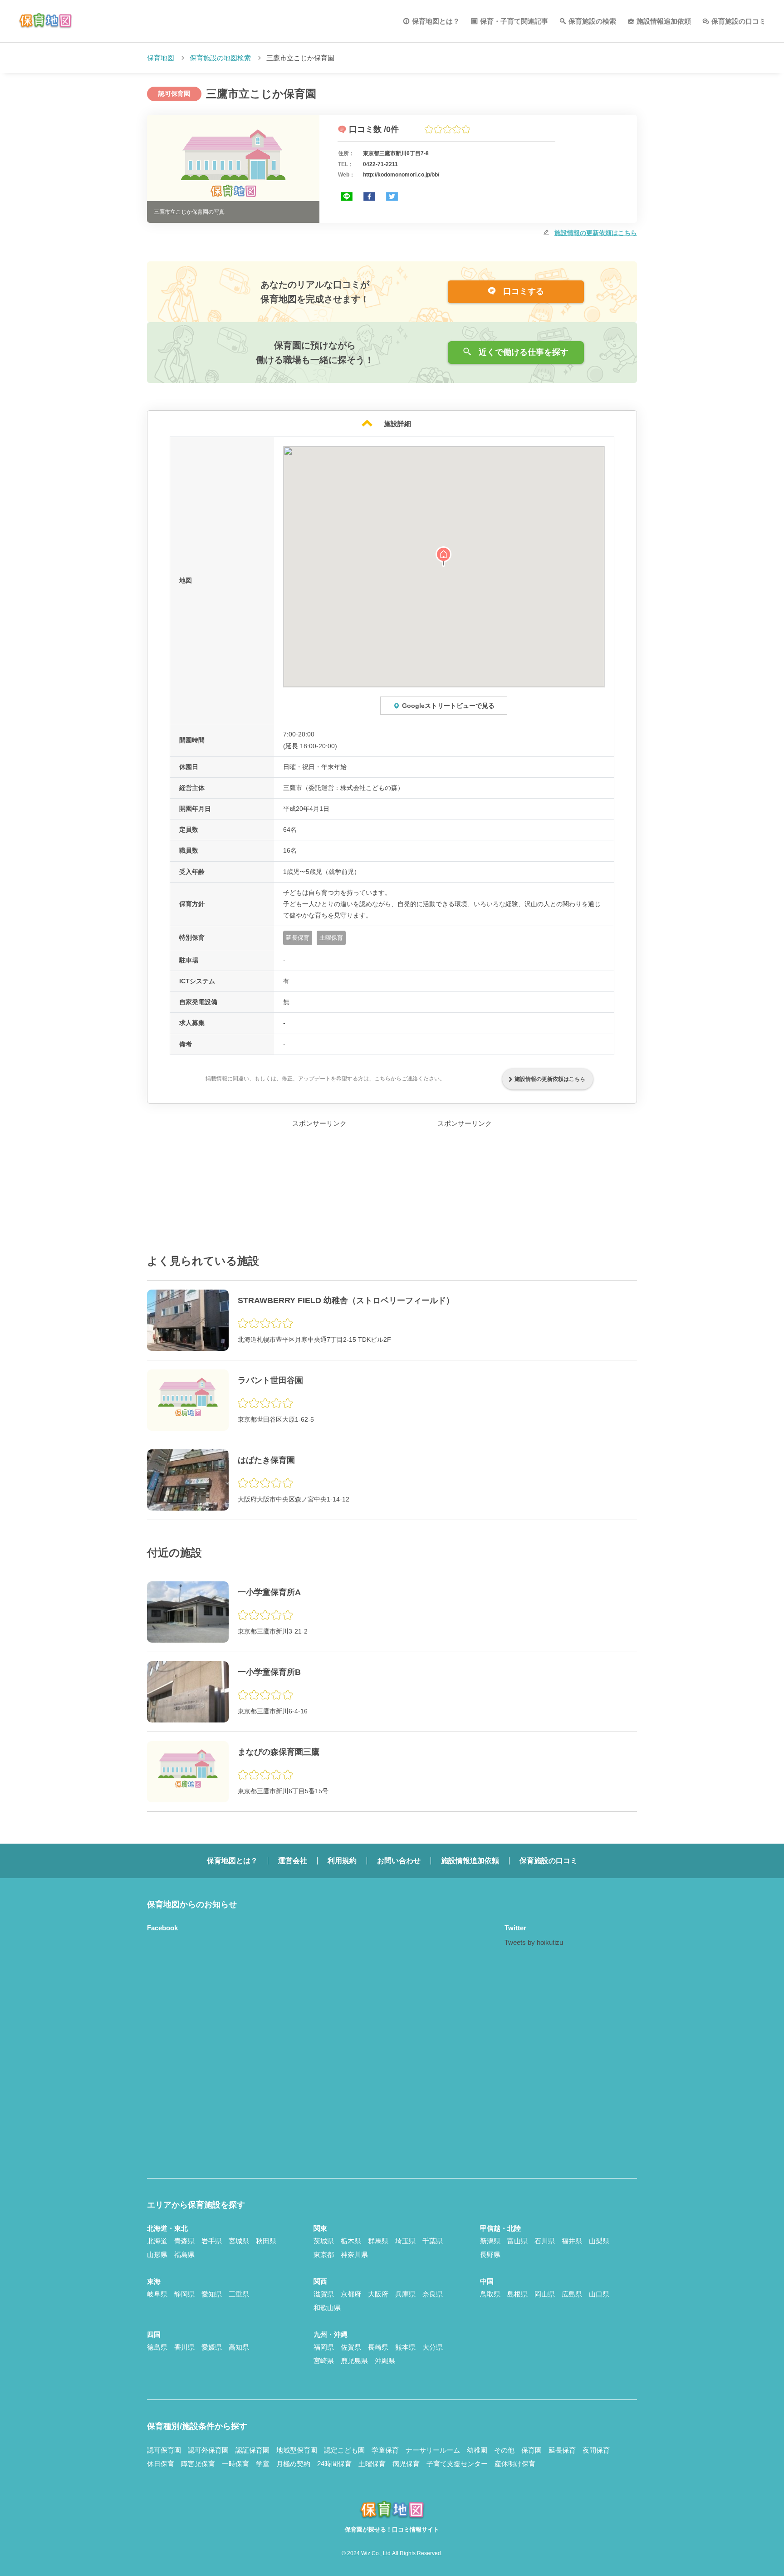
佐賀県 (351, 2347)
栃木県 (351, 2241)
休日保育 (161, 2464)
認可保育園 (164, 2450)
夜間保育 (596, 2450)
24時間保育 (334, 2464)
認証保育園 (252, 2450)
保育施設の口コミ (739, 21)
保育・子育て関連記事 (514, 21)
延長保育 (562, 2450)
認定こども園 (344, 2450)
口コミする (522, 291)
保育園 (532, 2450)
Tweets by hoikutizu (534, 1942)
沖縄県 (385, 2361)
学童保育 (385, 2450)
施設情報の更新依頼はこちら (596, 233)
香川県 (184, 2347)
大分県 (433, 2347)
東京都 (324, 2255)
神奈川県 (354, 2255)
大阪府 (378, 2294)
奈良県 (433, 2294)
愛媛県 (212, 2347)
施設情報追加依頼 (664, 21)
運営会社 (293, 1861)
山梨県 (599, 2241)
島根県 (517, 2294)
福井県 (572, 2241)
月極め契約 (293, 2464)
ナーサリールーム (433, 2450)
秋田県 (266, 2241)
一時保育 (235, 2464)
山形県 (157, 2255)
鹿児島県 (354, 2361)
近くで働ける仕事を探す (522, 352)
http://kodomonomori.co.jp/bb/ (401, 175)
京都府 (351, 2294)
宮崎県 (324, 2361)
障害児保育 (198, 2464)
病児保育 (406, 2464)
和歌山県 (327, 2308)
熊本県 (405, 2347)
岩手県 (212, 2241)
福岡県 (324, 2347)
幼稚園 (477, 2450)
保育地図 (161, 58)
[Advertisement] (319, 1186)
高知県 (239, 2347)
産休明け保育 (515, 2464)
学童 (263, 2464)
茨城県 (324, 2241)
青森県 (184, 2241)
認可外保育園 (208, 2450)
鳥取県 (490, 2294)
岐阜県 (157, 2294)
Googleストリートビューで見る (448, 706)
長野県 (490, 2255)
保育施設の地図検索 (220, 58)
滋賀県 (324, 2294)
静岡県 (184, 2294)
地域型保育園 (297, 2450)
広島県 (572, 2294)
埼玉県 (405, 2241)
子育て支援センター (457, 2464)
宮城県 (239, 2241)
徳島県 (157, 2347)
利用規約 (342, 1861)
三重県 (239, 2294)
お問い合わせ (399, 1861)
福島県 (184, 2255)
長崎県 (378, 2347)
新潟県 (490, 2241)
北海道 (157, 2241)
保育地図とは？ (436, 21)
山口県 (599, 2294)
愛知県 (212, 2294)
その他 (504, 2450)
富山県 (517, 2241)
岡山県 (545, 2294)
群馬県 (378, 2241)
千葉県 (433, 2241)
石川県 (545, 2241)
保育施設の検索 (592, 21)
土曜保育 (372, 2464)
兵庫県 (405, 2294)
